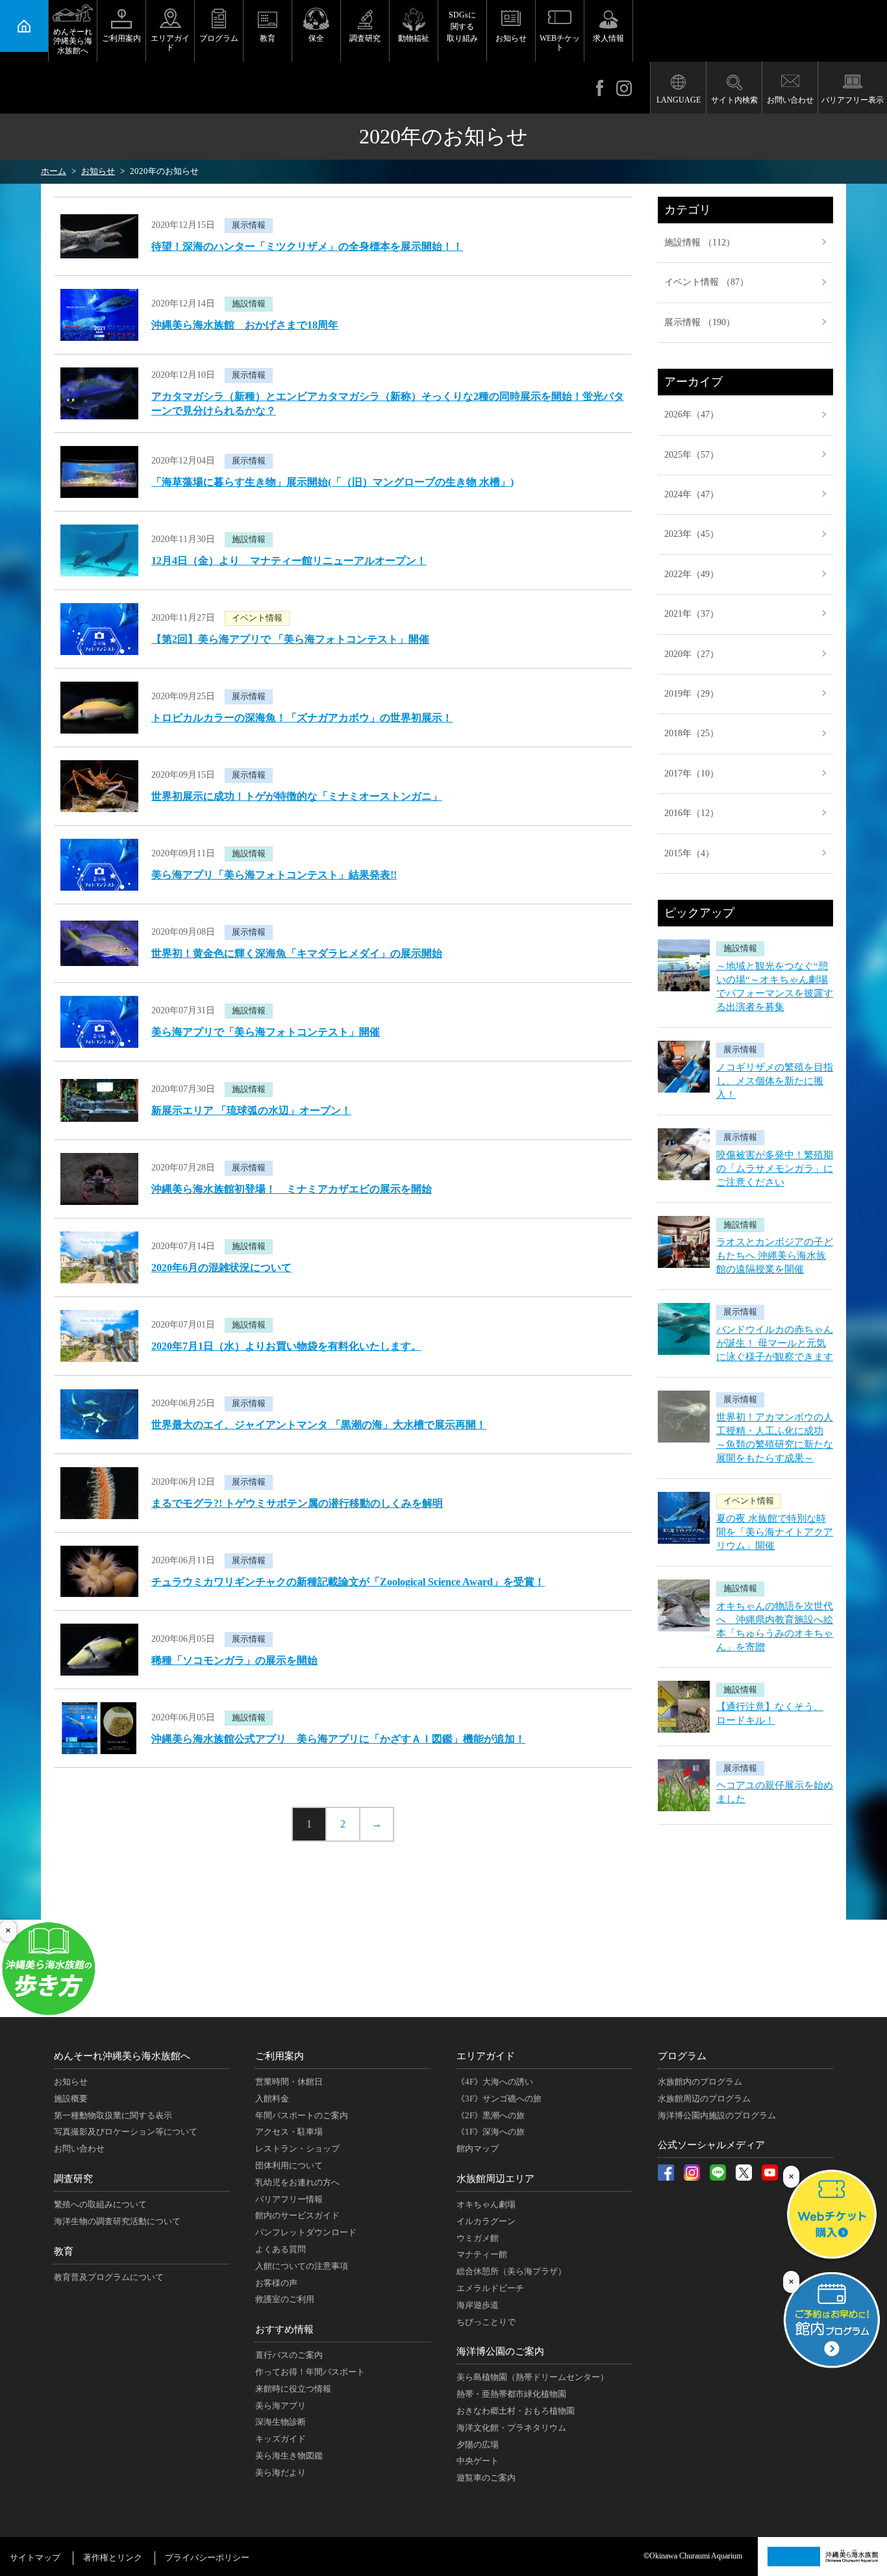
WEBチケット (560, 43)
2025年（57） (692, 455)
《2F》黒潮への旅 (491, 2115)
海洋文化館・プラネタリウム (511, 2428)
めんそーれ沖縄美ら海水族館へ (73, 41)
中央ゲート (478, 2461)
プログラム (219, 38)
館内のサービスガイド (297, 2215)
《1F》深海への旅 (491, 2132)
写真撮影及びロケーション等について (126, 2132)
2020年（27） (692, 654)
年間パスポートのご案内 (302, 2115)
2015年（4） (689, 853)
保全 (316, 38)
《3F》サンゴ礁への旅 (499, 2099)
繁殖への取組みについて (100, 2204)
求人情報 (608, 38)
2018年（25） (692, 733)
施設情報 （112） (700, 242)
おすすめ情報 (284, 2329)
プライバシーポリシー (207, 2557)
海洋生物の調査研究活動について (117, 2221)
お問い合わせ (790, 100)
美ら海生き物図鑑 (289, 2456)
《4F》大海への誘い (495, 2082)
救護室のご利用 (285, 2299)
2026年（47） (692, 415)
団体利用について (289, 2165)
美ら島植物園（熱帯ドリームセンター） (532, 2377)
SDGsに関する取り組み (462, 27)
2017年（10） (692, 774)
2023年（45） (692, 534)
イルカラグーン (486, 2221)
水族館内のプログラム (700, 2082)
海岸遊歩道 (478, 2305)
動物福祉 (414, 38)
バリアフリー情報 (289, 2199)
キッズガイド (281, 2439)
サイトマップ (35, 2557)
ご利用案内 (121, 38)
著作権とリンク (113, 2557)
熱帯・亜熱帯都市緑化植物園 (511, 2394)
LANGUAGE (679, 100)
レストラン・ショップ (297, 2149)
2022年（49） (692, 574)
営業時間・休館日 (289, 2082)
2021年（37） (692, 614)
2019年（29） (692, 694)
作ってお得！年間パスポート (310, 2372)
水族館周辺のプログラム (704, 2099)
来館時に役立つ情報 (293, 2389)
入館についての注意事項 (302, 2266)
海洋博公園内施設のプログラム (717, 2115)
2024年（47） (692, 494)
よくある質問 (281, 2249)
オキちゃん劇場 (486, 2204)
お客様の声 (276, 2283)
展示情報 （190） (700, 322)
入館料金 (272, 2099)
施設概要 (71, 2099)
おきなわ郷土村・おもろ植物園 (516, 2411)
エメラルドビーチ (490, 2288)
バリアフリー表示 (853, 100)
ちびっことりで (486, 2322)
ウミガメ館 (478, 2238)
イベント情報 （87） (706, 282)
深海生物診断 (281, 2422)
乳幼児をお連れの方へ (297, 2182)
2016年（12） (692, 813)
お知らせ (511, 38)
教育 (268, 38)
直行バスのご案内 (289, 2355)
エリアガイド (170, 43)
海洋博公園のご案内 (500, 2351)
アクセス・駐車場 (289, 2132)
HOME (24, 26)
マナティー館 (482, 2254)
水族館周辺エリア (495, 2179)
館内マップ (478, 2149)
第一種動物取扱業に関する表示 (113, 2115)
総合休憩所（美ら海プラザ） (511, 2271)
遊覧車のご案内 (486, 2478)
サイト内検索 (734, 100)
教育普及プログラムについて (109, 2277)
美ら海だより (281, 2472)
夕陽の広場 (478, 2445)
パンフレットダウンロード (306, 2232)
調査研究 (365, 38)
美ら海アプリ (281, 2406)
